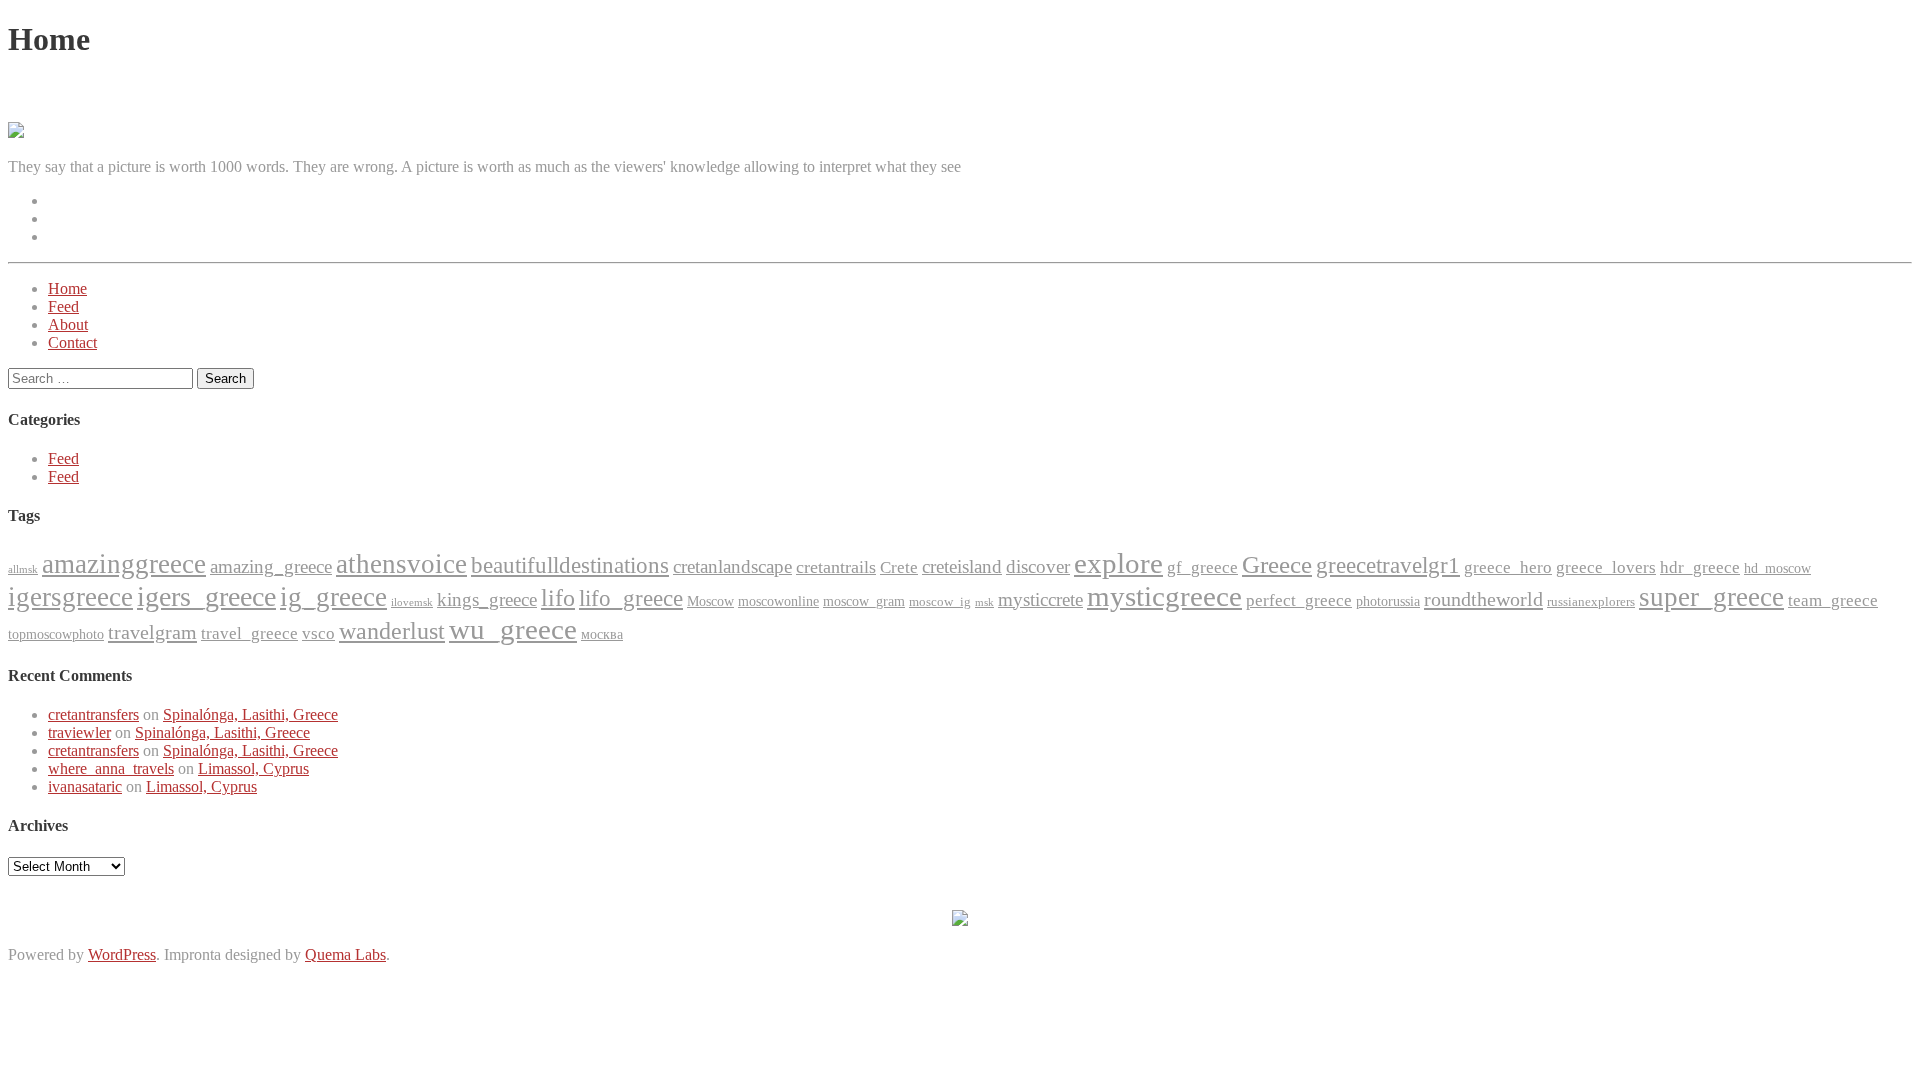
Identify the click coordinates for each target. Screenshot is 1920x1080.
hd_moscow (1777, 568)
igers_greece (206, 596)
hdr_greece (1700, 567)
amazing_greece (271, 566)
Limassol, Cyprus (253, 768)
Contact (72, 342)
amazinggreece (124, 564)
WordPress (122, 954)
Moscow (710, 601)
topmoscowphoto (56, 634)
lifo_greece (631, 598)
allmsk (23, 569)
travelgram (152, 632)
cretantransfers (93, 714)
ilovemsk (412, 602)
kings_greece (487, 599)
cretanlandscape (732, 566)
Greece (1277, 564)
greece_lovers (1606, 567)
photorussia (1388, 601)
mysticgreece (1164, 596)
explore (1118, 563)
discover (1038, 566)
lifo (558, 598)
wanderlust (392, 631)
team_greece (1833, 600)
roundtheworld (1483, 599)
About (68, 324)
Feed (63, 306)
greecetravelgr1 (1388, 565)
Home (67, 288)
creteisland (962, 566)
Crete (899, 567)
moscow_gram (864, 601)
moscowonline (778, 601)
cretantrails (836, 567)
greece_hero (1508, 567)
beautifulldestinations (570, 565)
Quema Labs (345, 954)
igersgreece (70, 597)
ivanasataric (85, 786)
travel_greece (249, 633)
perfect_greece (1299, 600)
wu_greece (513, 629)
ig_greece (333, 597)
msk (984, 602)
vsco (318, 633)
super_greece (1711, 597)
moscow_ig (940, 601)
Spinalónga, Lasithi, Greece (250, 714)
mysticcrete (1040, 599)
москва (602, 634)
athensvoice (401, 564)
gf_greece (1202, 567)
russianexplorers (1591, 601)
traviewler (79, 732)
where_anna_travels (111, 768)
